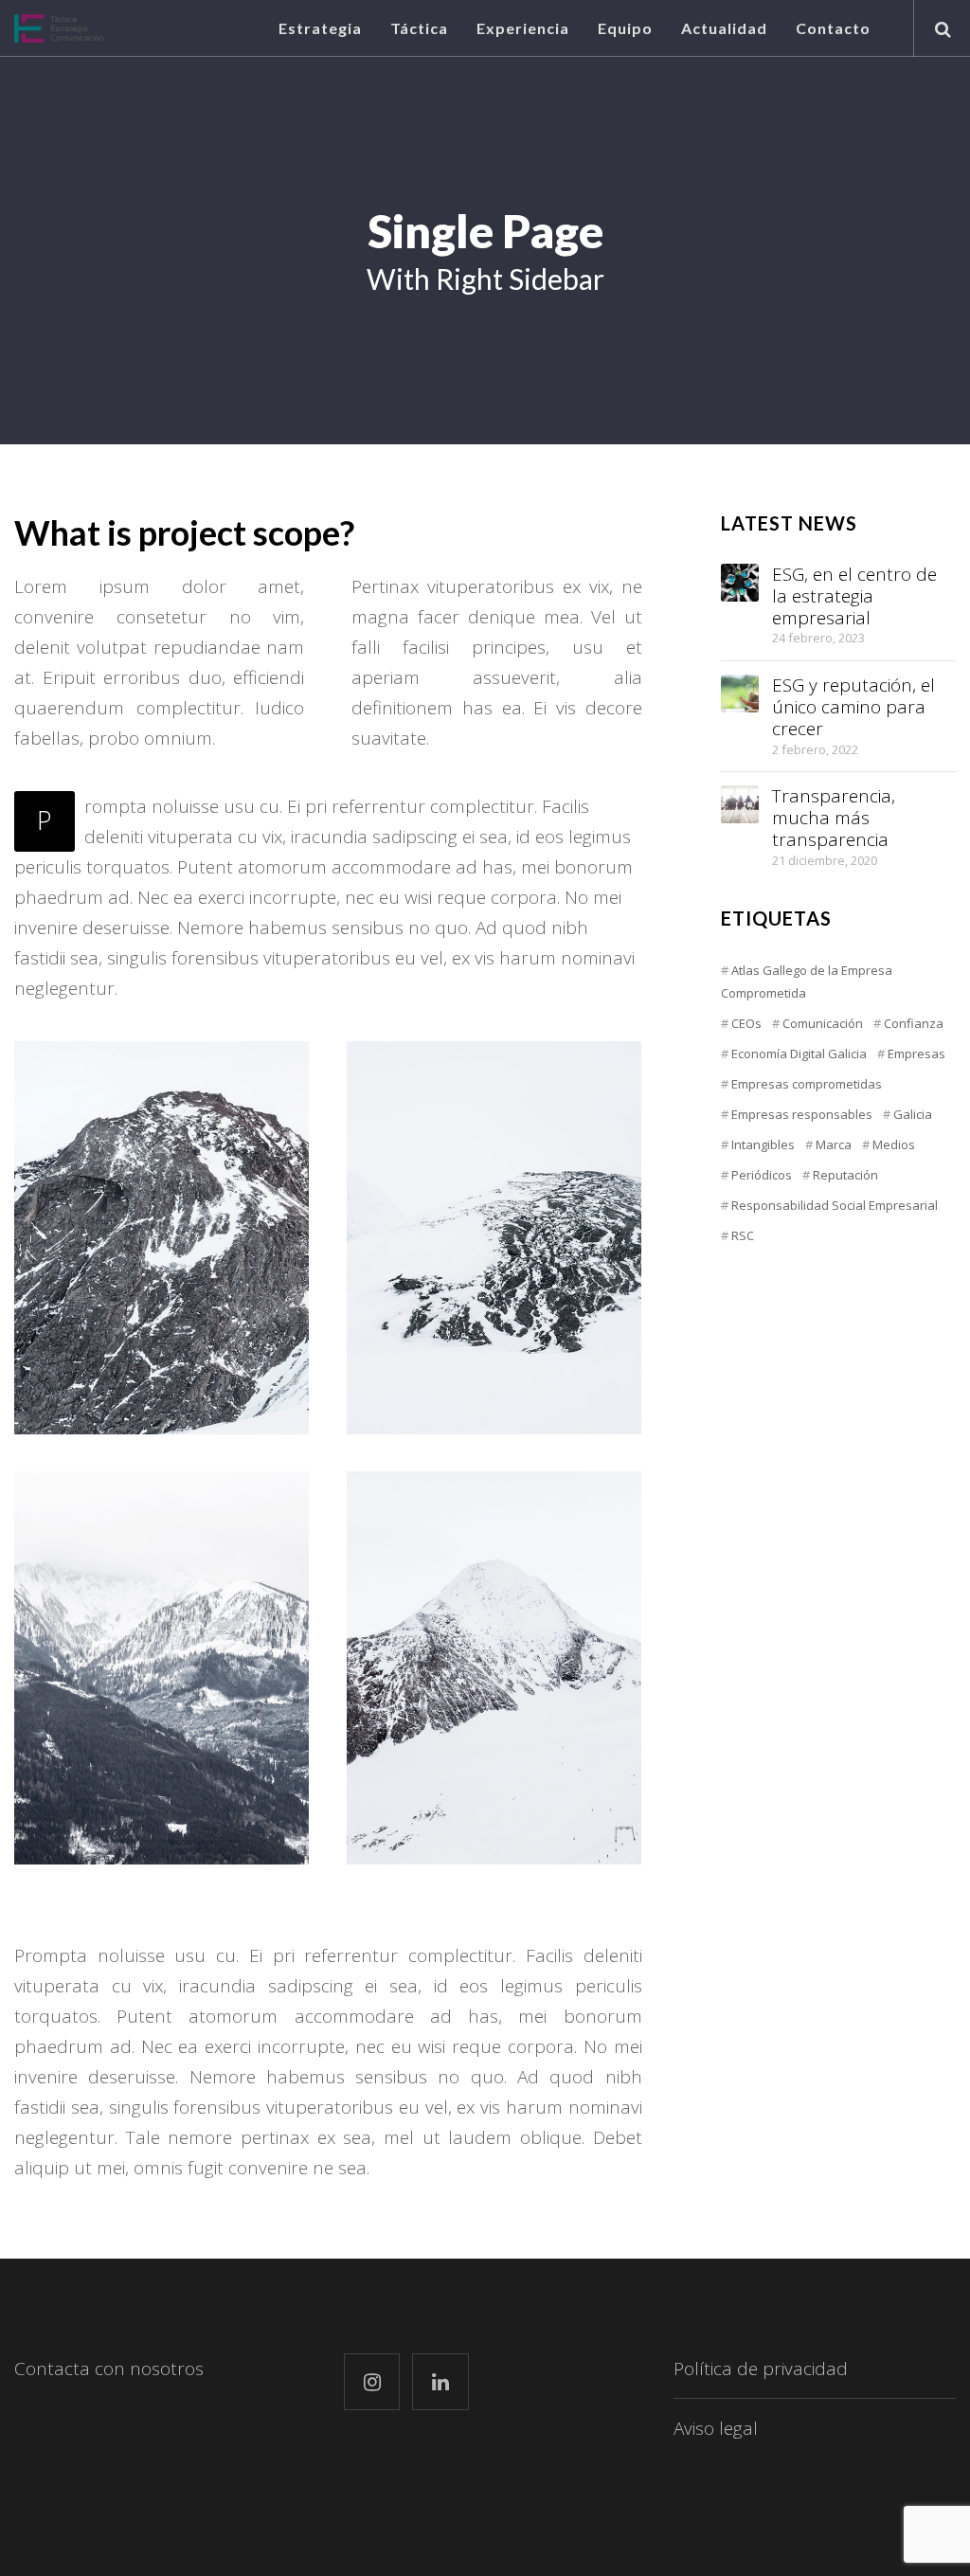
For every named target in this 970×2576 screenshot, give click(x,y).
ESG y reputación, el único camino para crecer (853, 707)
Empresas (916, 1054)
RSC (743, 1235)
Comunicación (823, 1023)
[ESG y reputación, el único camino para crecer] (740, 694)
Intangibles (763, 1144)
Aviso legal (716, 2428)
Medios (894, 1144)
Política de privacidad (761, 2369)
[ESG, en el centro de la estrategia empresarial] (740, 583)
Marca (834, 1144)
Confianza (914, 1023)
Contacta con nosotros (109, 2369)
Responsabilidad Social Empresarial (835, 1205)
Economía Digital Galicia (799, 1054)
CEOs (746, 1023)
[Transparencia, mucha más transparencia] (740, 804)
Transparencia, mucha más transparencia (834, 818)
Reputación (845, 1175)
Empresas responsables (802, 1114)
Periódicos (762, 1175)
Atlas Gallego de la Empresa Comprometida (807, 982)
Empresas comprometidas (807, 1084)
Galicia (913, 1114)
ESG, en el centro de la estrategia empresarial (854, 596)
